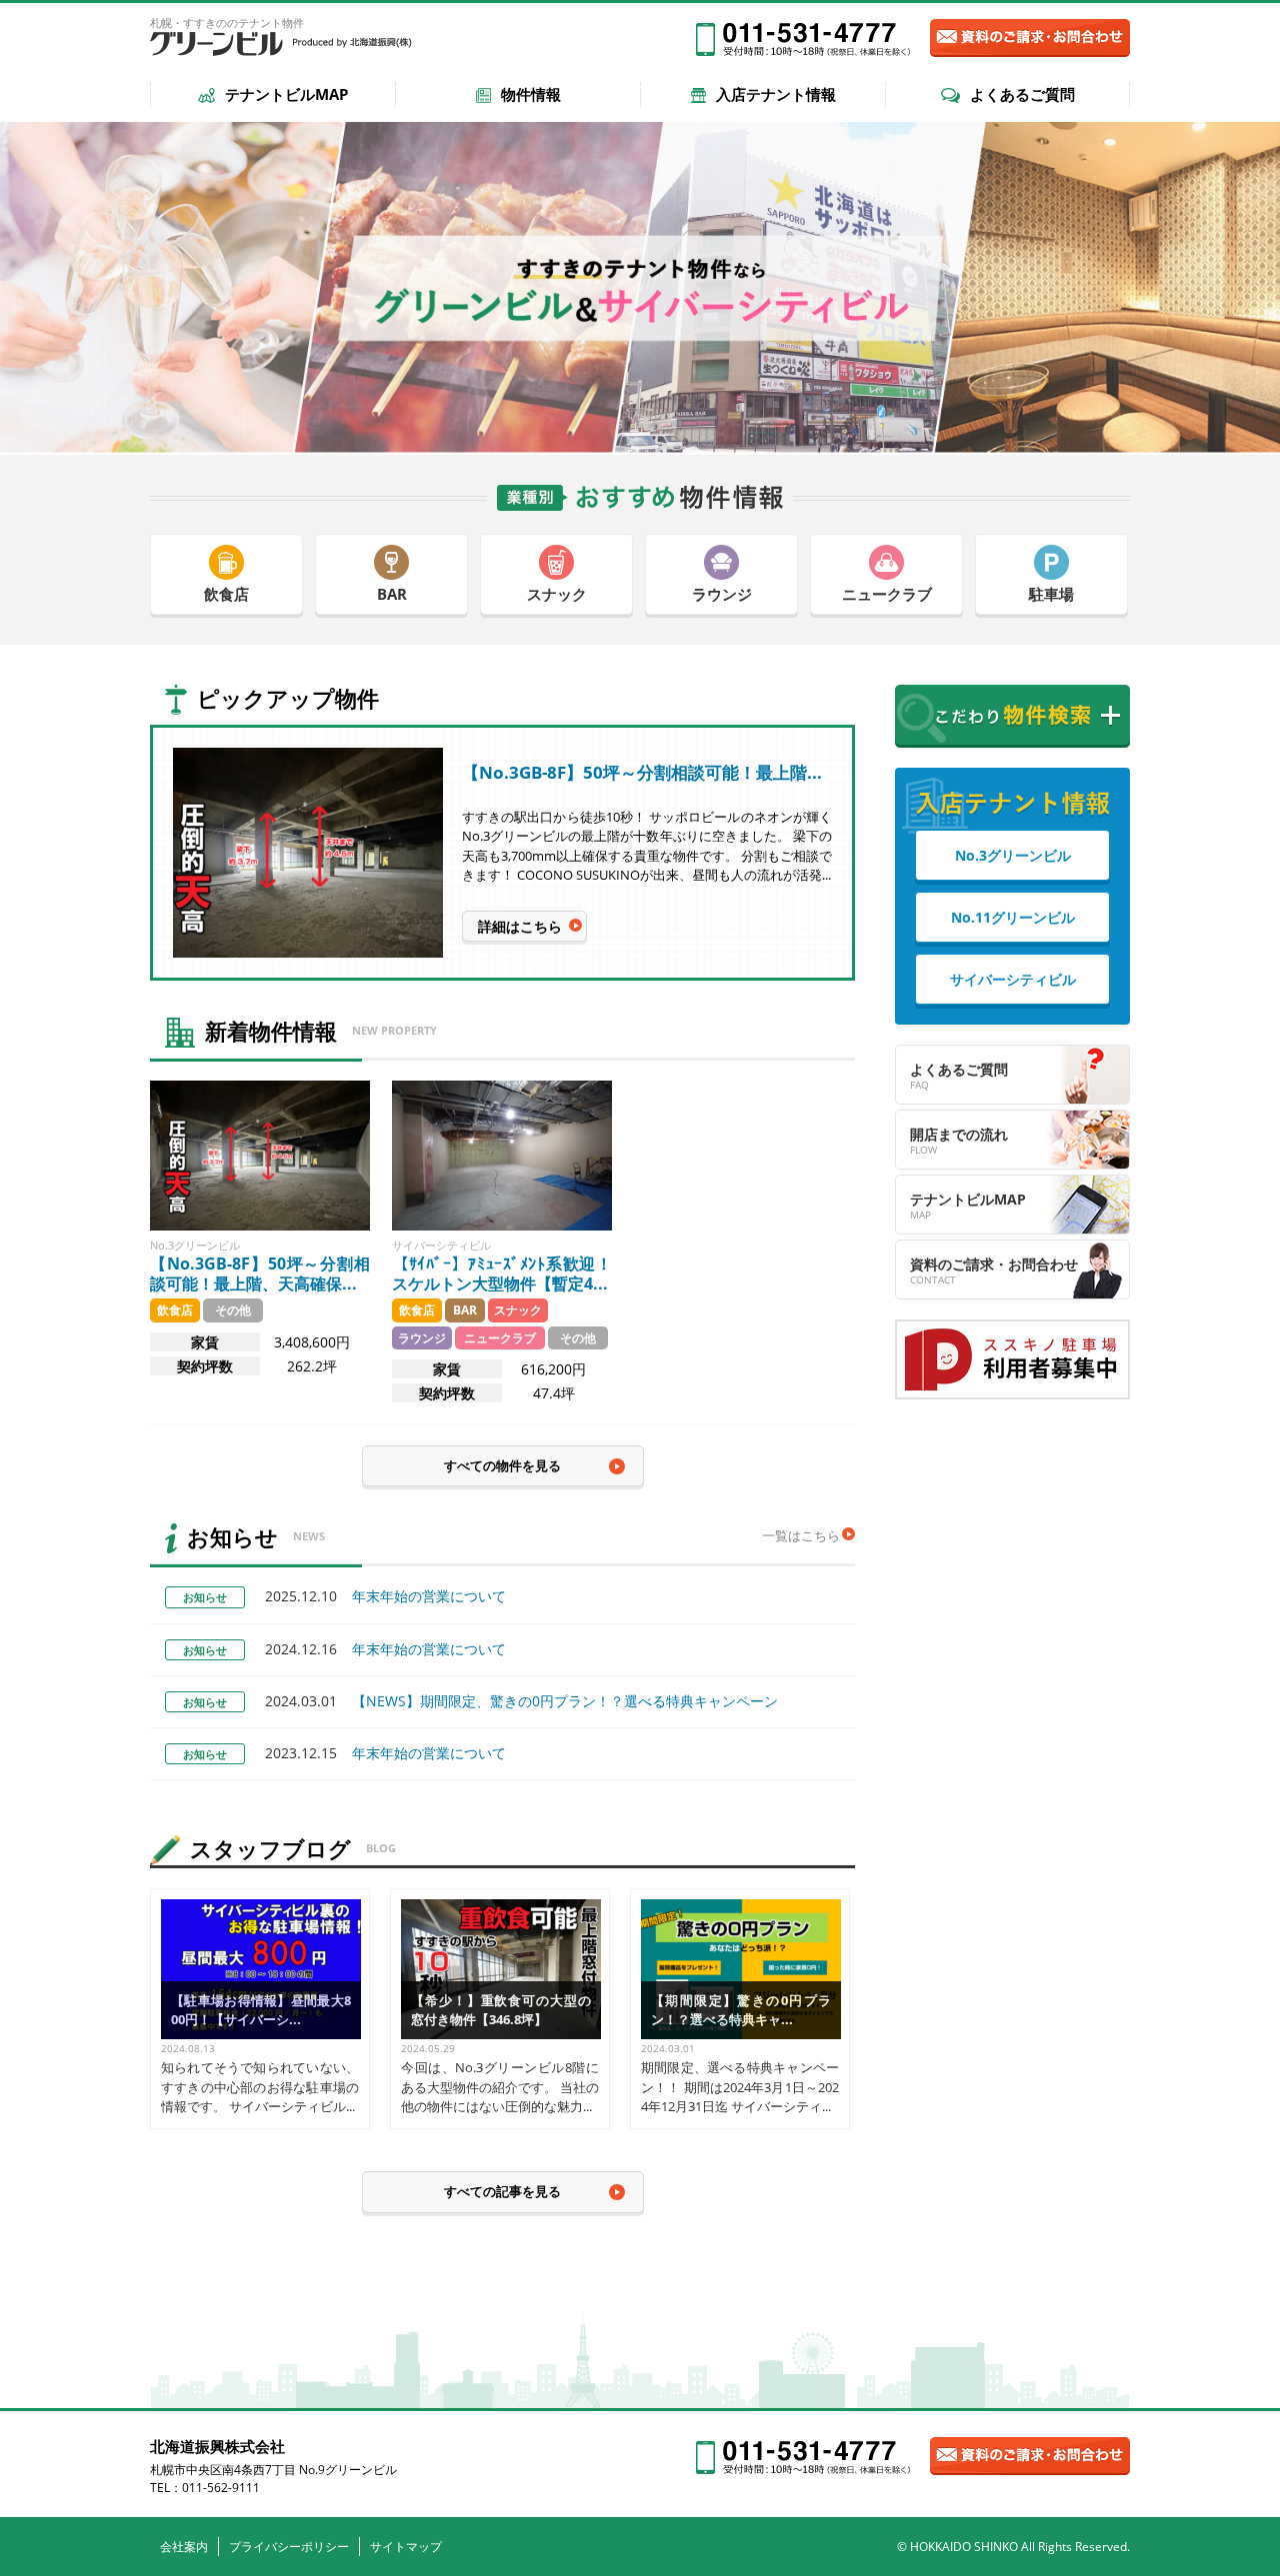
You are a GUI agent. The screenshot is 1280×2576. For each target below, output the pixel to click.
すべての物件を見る (502, 1465)
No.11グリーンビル (1013, 917)
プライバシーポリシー (289, 2547)
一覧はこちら (801, 1535)
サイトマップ (406, 2547)
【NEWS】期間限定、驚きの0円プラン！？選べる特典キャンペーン (521, 1701)
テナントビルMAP (286, 94)
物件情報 (531, 94)
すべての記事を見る (502, 2191)
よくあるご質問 (1022, 94)
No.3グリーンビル (1013, 855)
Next (816, 698)
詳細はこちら (520, 926)
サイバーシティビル (1013, 979)
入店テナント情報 (776, 94)
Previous (721, 698)
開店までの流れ (959, 1134)
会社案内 (184, 2547)
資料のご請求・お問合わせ (994, 1264)
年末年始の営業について (385, 1596)
